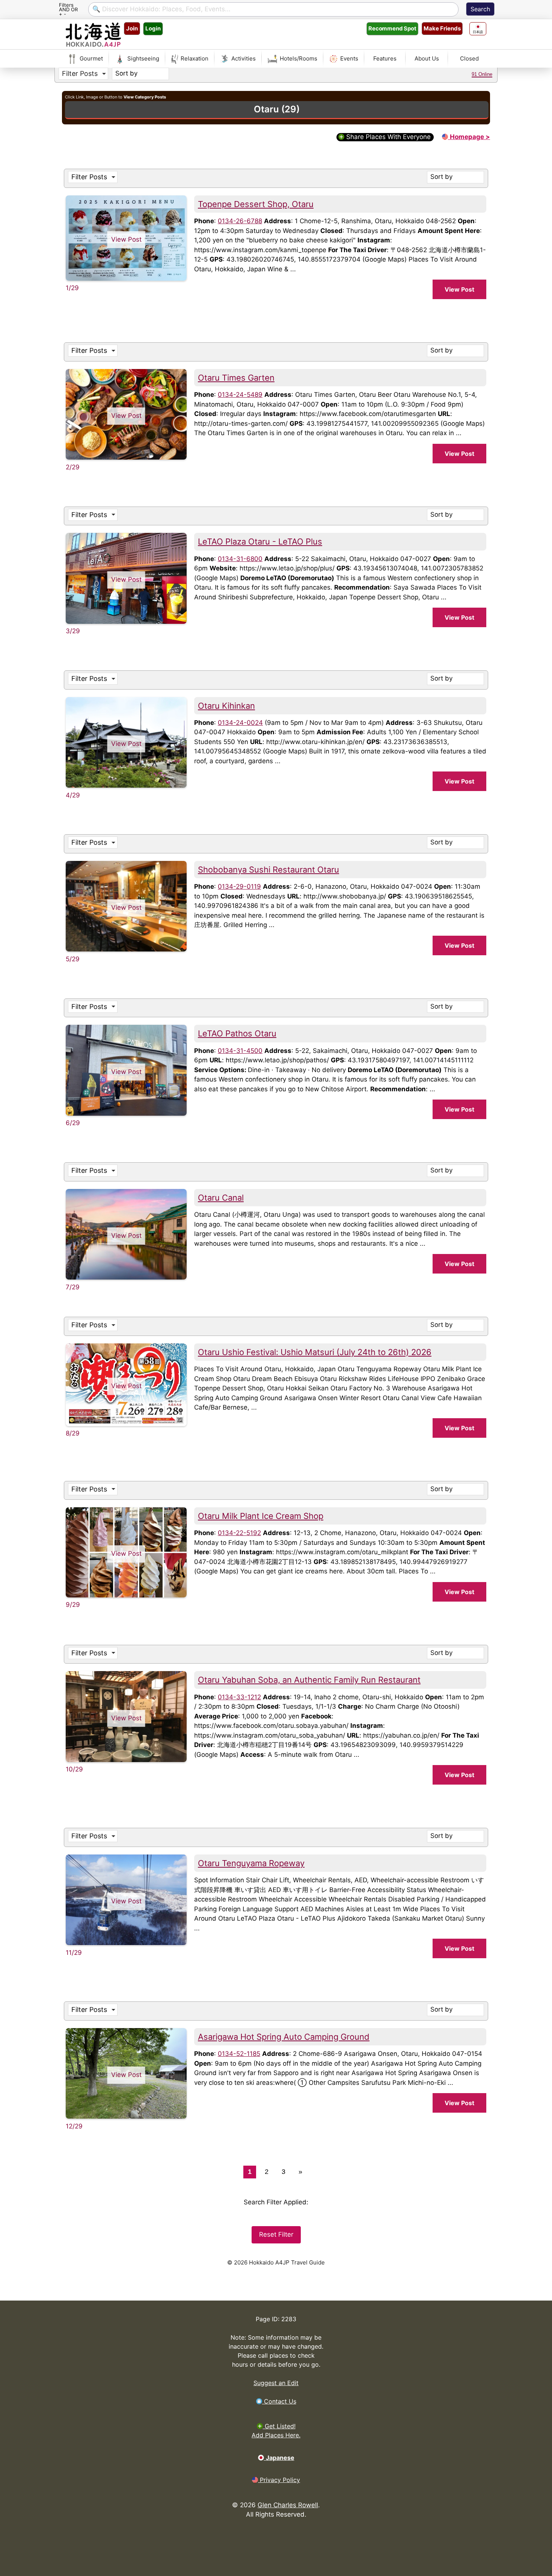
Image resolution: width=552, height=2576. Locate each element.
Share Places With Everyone (388, 137)
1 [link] (250, 2172)
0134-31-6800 (240, 559)
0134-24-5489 (240, 395)
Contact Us (279, 2401)
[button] (83, 74)
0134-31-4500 (240, 1051)
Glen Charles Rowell (288, 2505)
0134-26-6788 (240, 221)
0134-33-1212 (239, 1697)
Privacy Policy (279, 2480)
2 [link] (267, 2172)
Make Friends (442, 28)
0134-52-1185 (239, 2054)
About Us (427, 58)
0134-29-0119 (239, 886)
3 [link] (284, 2172)
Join (132, 28)
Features (385, 58)
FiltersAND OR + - (68, 9)
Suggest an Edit (276, 2383)
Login (153, 28)
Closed (469, 58)
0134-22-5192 (239, 1533)
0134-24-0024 (240, 723)
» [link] (300, 2172)
